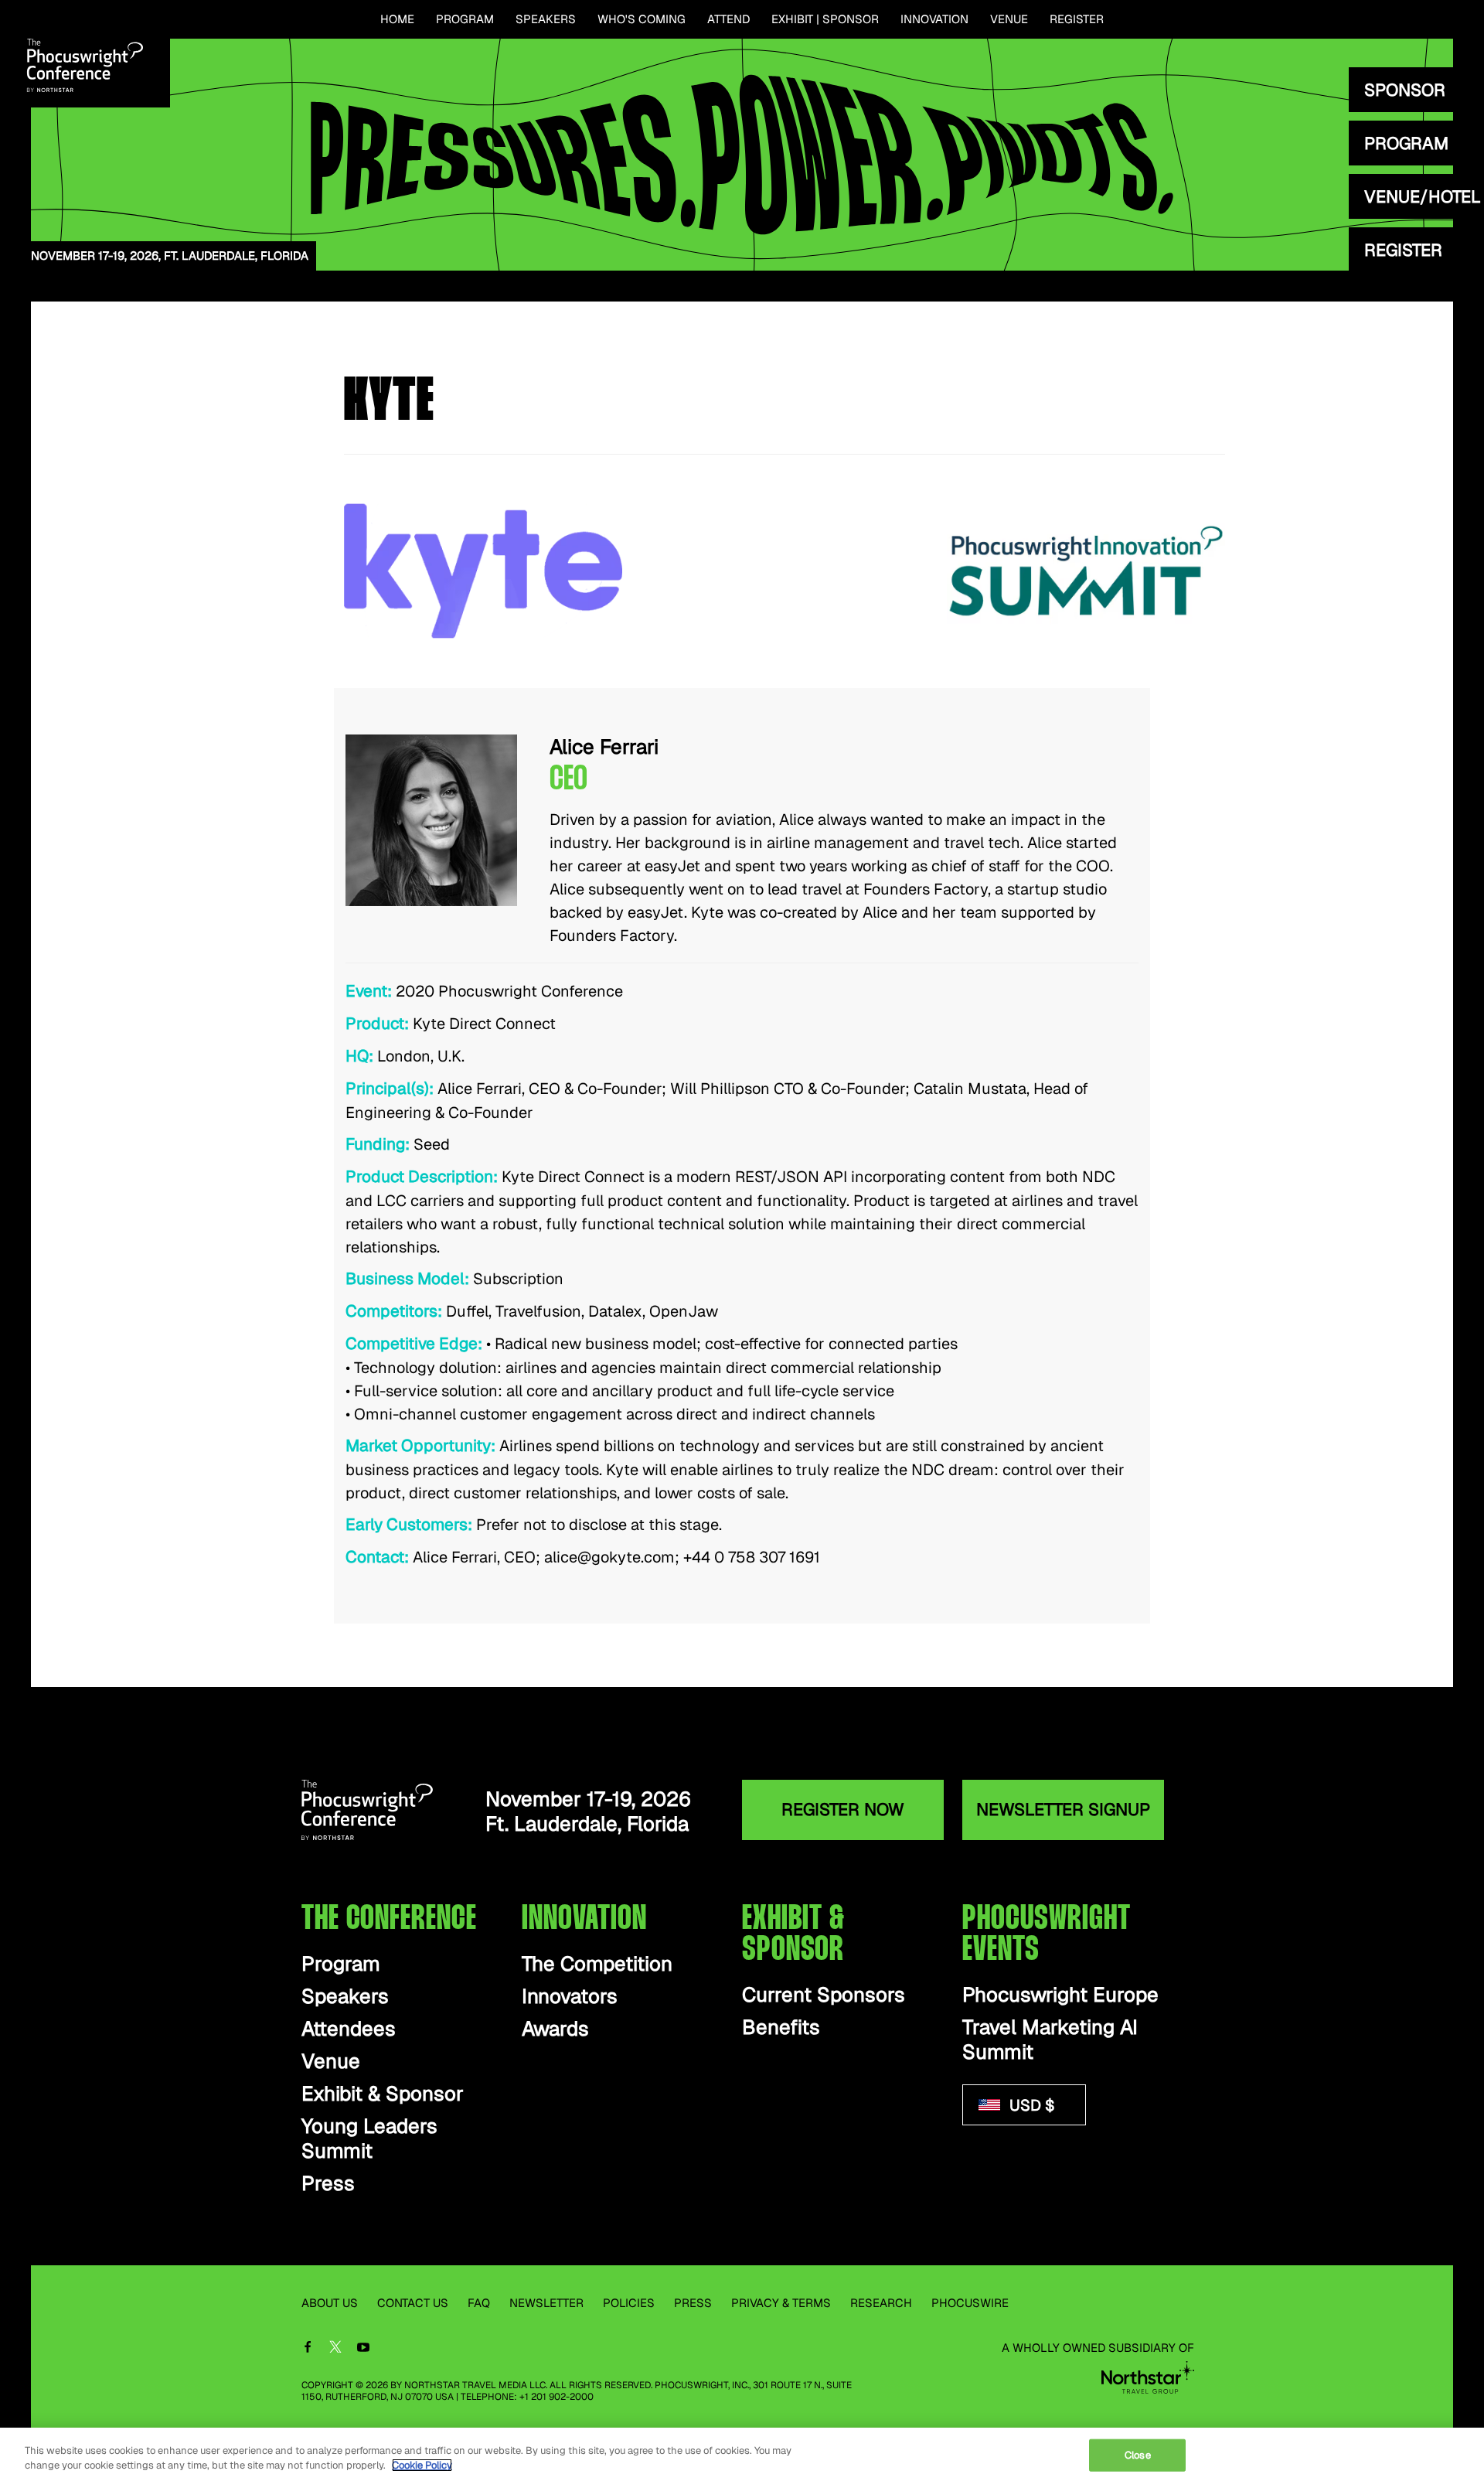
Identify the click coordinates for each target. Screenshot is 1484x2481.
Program (465, 19)
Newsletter (546, 2303)
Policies (629, 2303)
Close (1138, 2455)
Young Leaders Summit (369, 2139)
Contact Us (413, 2303)
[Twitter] (335, 2349)
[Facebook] (308, 2348)
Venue (1009, 19)
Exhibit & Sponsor (383, 2094)
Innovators (570, 1997)
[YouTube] (363, 2348)
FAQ (479, 2303)
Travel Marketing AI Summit (1050, 2040)
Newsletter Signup (1063, 1809)
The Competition (597, 1964)
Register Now (843, 1809)
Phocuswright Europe (1060, 1995)
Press (328, 2184)
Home (397, 19)
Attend (728, 19)
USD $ (1030, 2105)
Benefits (781, 2028)
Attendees (349, 2029)
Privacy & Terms (781, 2303)
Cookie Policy (422, 2465)
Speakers (546, 19)
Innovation (934, 19)
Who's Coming (642, 19)
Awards (555, 2029)
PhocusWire (970, 2303)
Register (1077, 19)
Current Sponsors (824, 1995)
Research (881, 2303)
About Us (330, 2303)
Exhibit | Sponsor (825, 19)
